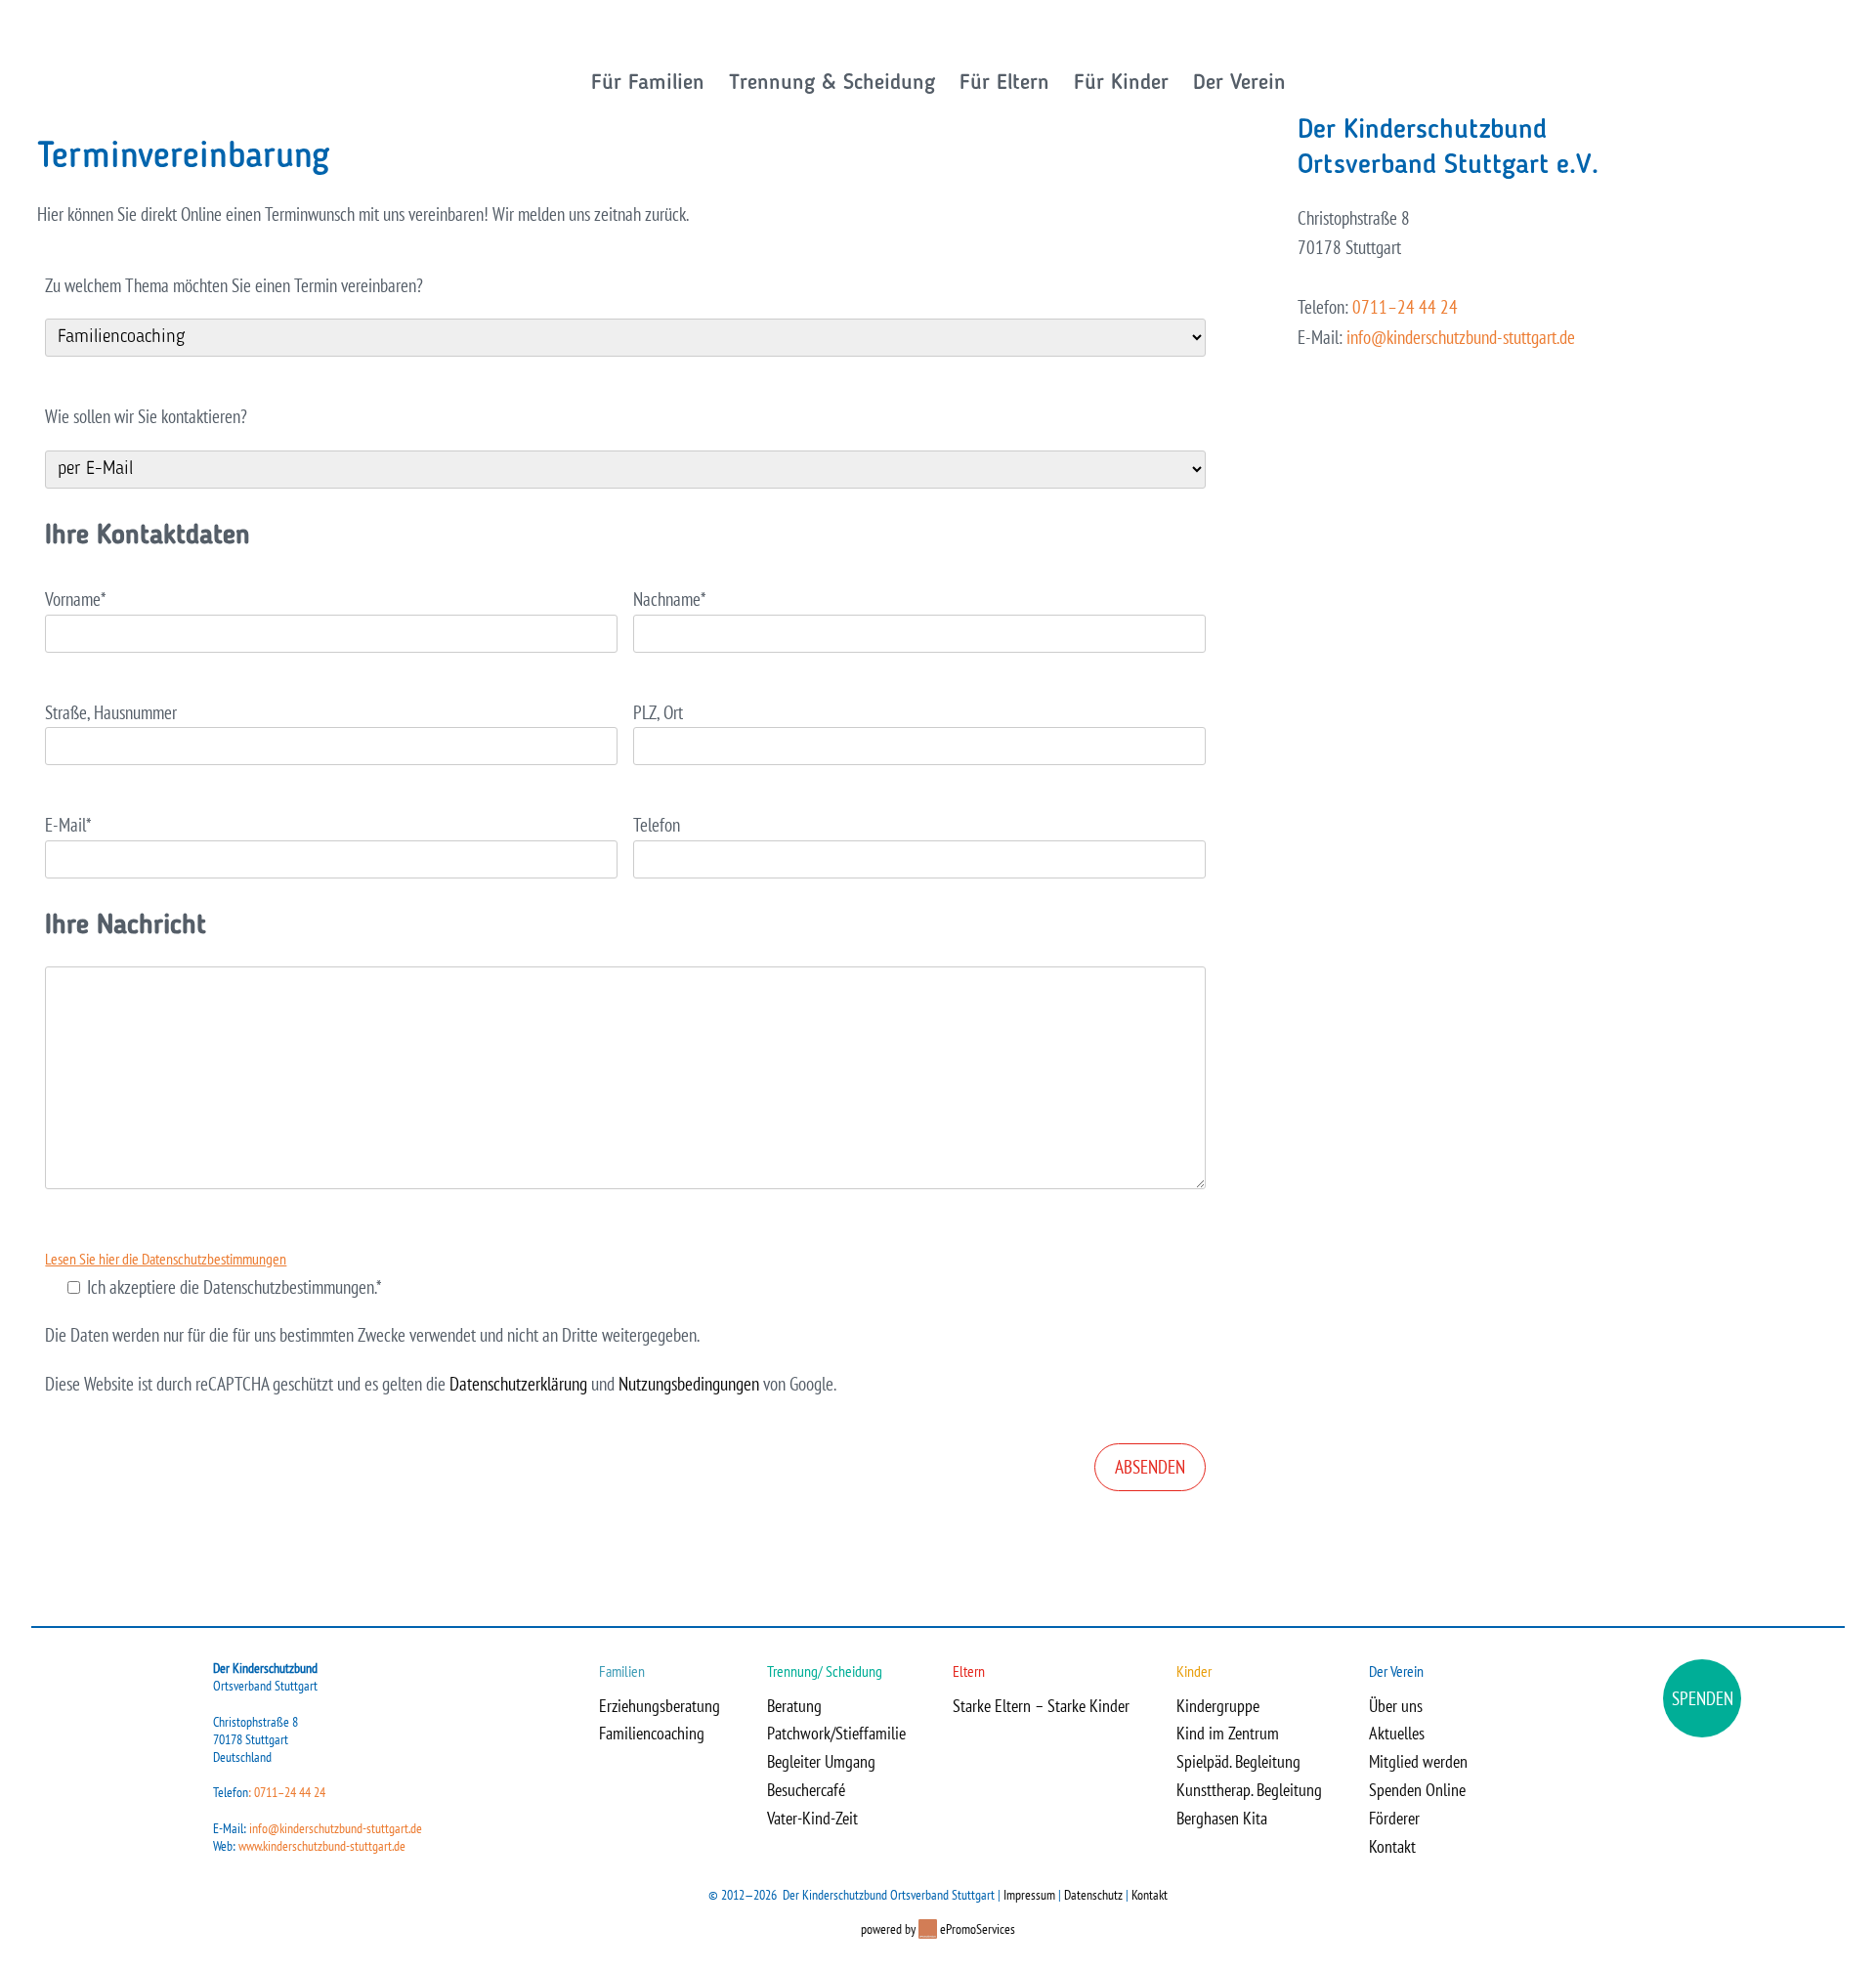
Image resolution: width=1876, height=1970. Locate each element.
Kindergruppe (1218, 1706)
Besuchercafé (806, 1790)
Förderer (1394, 1818)
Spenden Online (1417, 1790)
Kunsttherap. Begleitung (1249, 1790)
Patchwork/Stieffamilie (836, 1733)
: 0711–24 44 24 (287, 1792)
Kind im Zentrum (1228, 1733)
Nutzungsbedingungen (689, 1384)
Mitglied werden (1418, 1761)
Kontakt (1392, 1846)
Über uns (1396, 1706)
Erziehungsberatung (660, 1706)
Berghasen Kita (1222, 1818)
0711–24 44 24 (1405, 307)
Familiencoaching (652, 1733)
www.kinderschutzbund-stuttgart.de (322, 1846)
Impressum (1029, 1895)
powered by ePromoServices (938, 1929)
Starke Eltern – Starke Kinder (1041, 1706)
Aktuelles (1397, 1733)
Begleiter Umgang (821, 1761)
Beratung (794, 1706)
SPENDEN (1703, 1698)
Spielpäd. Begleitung (1238, 1761)
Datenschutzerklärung (518, 1384)
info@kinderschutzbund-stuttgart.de (1461, 337)
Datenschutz (1093, 1895)
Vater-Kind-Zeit (812, 1818)
